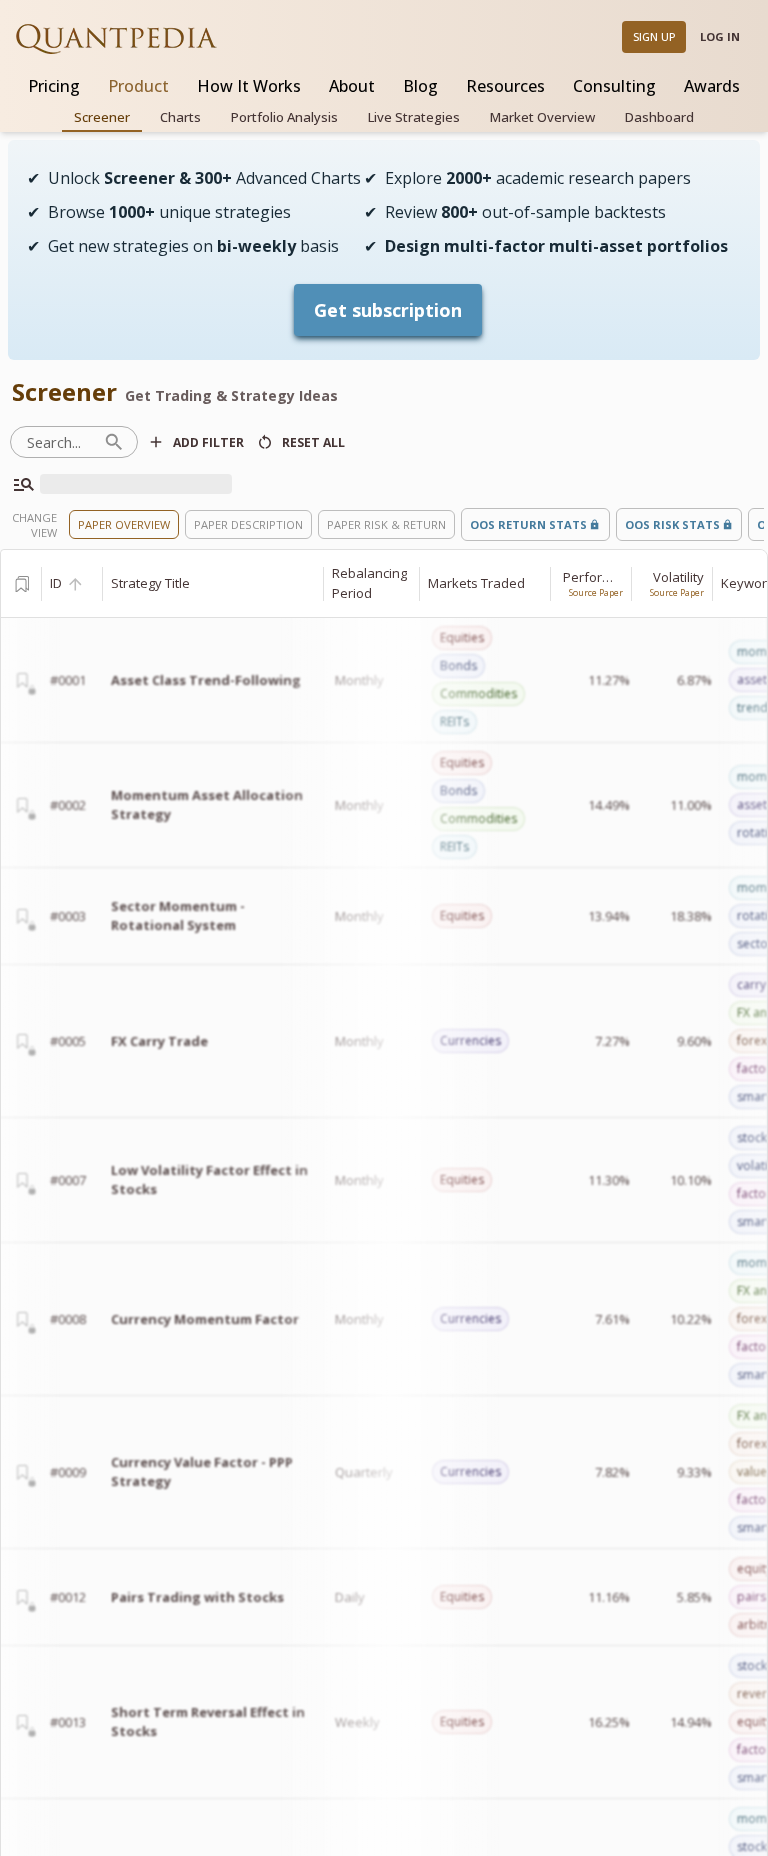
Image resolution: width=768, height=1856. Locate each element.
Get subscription (388, 310)
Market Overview (542, 117)
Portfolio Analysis (284, 117)
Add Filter (208, 442)
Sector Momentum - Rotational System (178, 916)
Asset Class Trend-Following (206, 680)
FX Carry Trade (159, 1041)
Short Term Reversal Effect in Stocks (208, 1722)
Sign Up (654, 36)
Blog (420, 86)
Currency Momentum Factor (205, 1319)
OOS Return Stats (528, 524)
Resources (505, 86)
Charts (180, 117)
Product (138, 86)
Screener (102, 117)
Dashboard (659, 117)
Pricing (54, 86)
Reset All (313, 442)
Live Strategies (414, 117)
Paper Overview (124, 524)
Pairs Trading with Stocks (197, 1597)
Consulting (614, 86)
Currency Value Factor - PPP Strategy (202, 1472)
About (352, 86)
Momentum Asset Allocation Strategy (207, 805)
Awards (712, 86)
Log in (720, 36)
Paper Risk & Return (386, 524)
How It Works (249, 86)
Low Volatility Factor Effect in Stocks (209, 1180)
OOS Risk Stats (672, 524)
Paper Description (248, 524)
